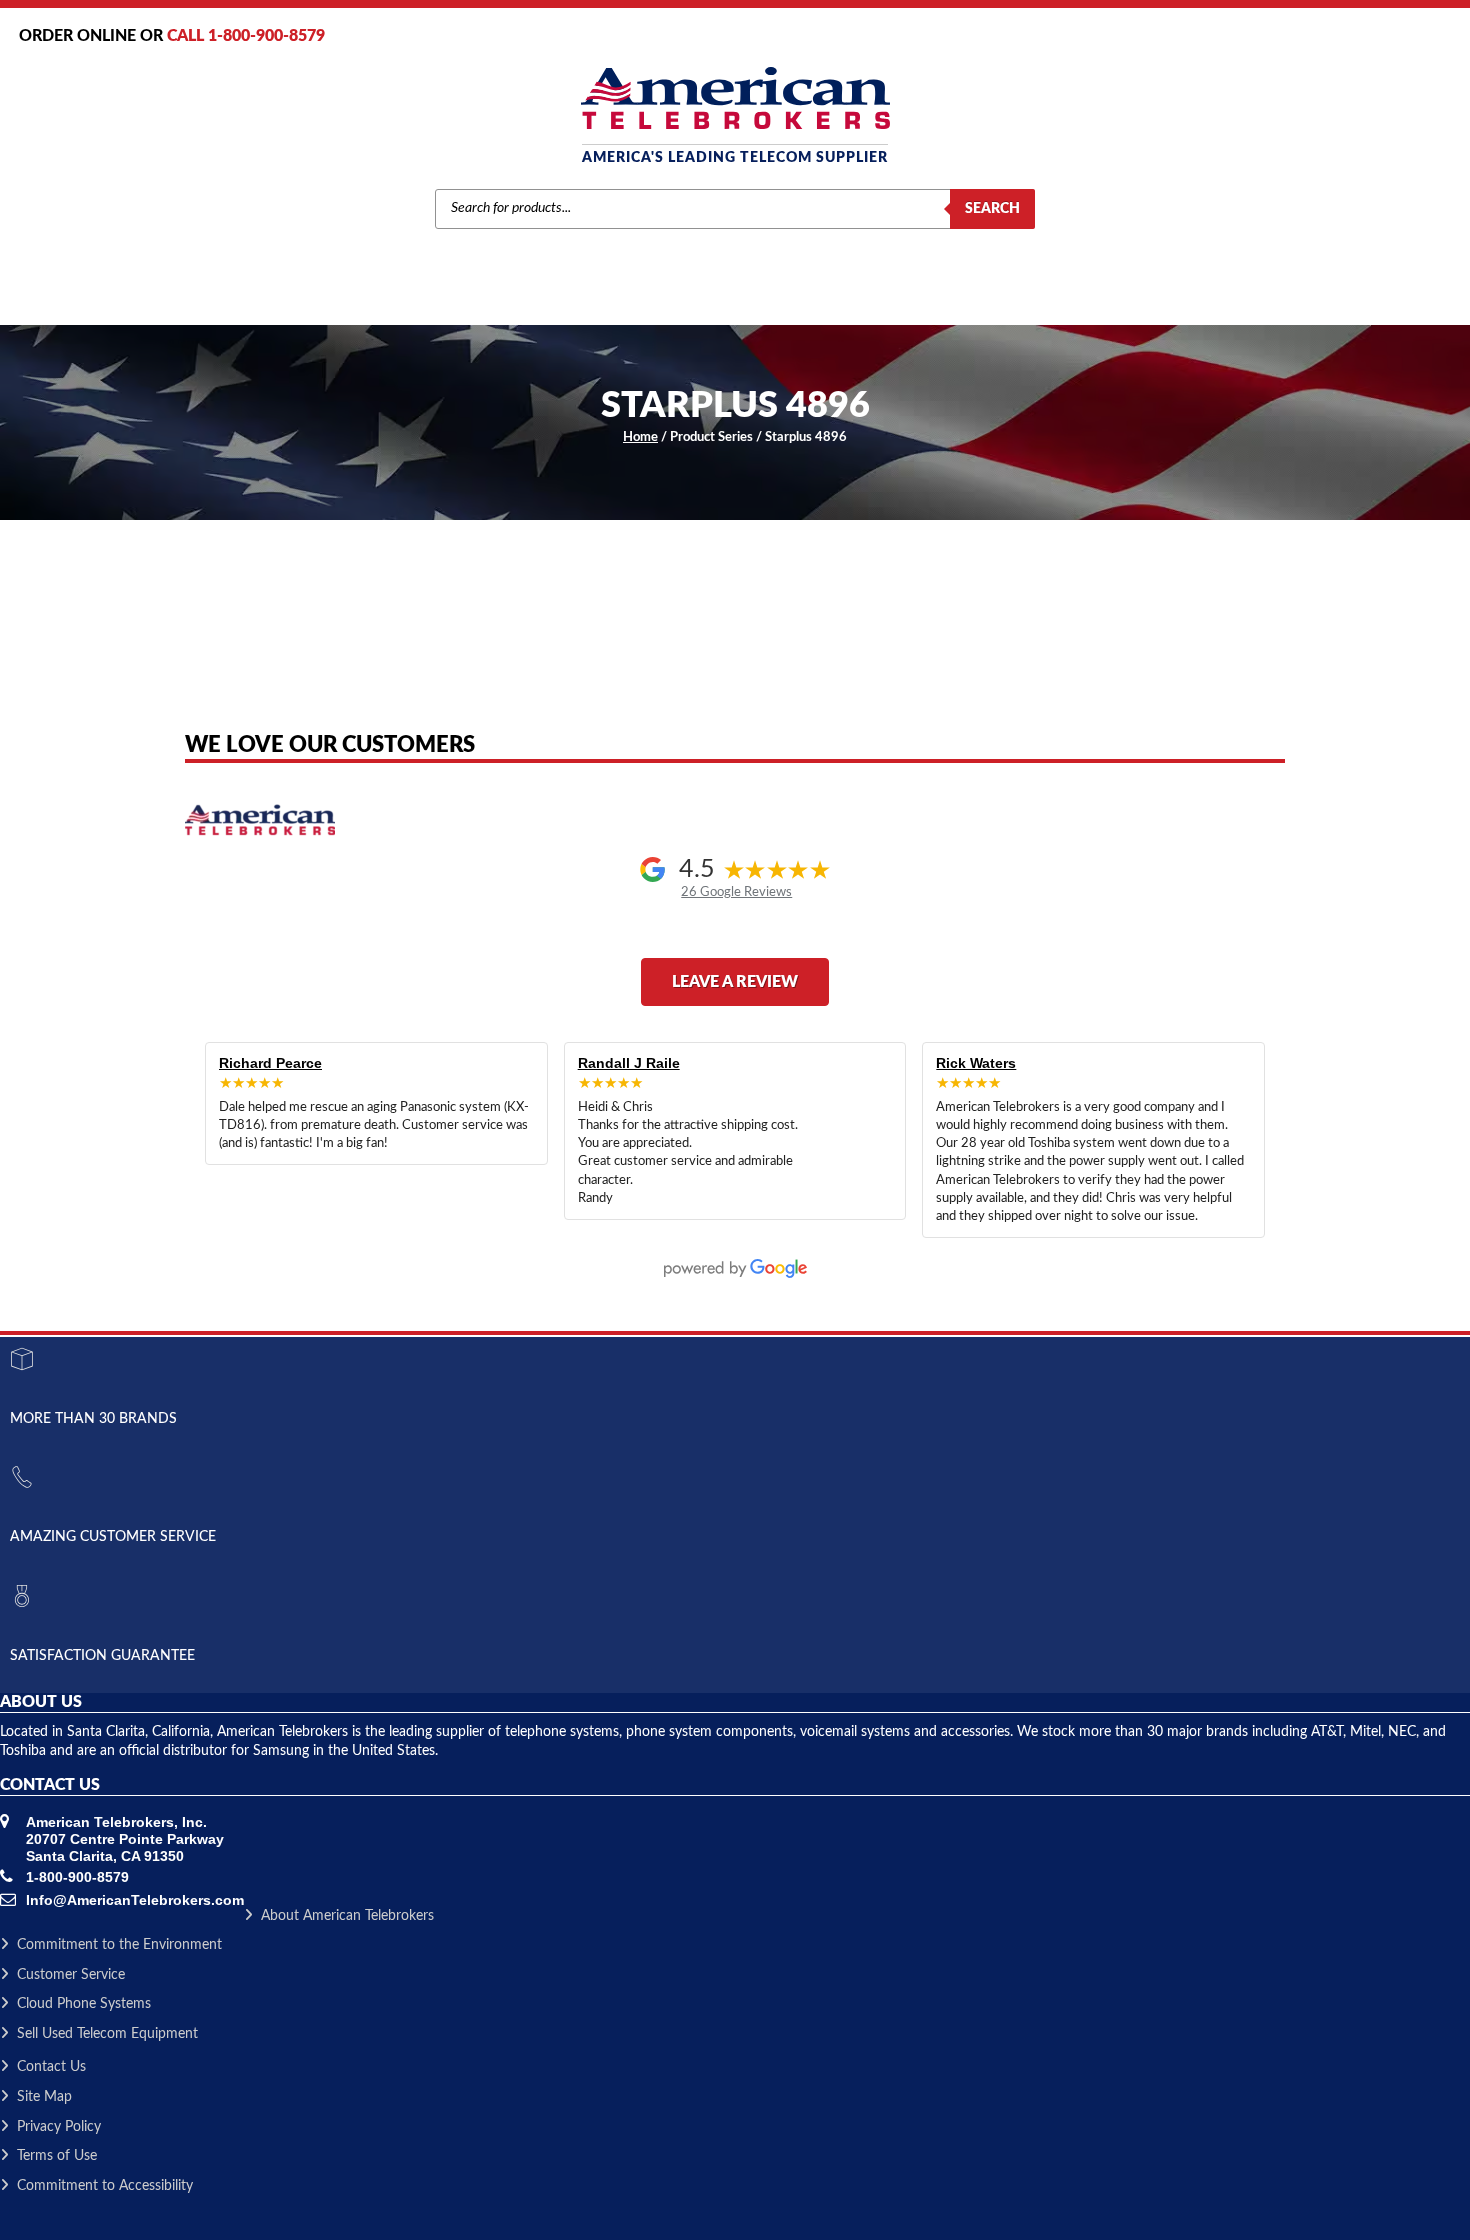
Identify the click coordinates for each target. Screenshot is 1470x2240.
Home (640, 437)
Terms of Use (57, 2156)
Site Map (44, 2097)
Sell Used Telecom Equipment (107, 2034)
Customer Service (71, 1975)
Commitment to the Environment (119, 1945)
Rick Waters (976, 1063)
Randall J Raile (629, 1063)
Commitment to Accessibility (105, 2186)
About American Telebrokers (347, 1916)
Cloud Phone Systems (84, 2004)
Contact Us (51, 2067)
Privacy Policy (59, 2127)
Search (992, 209)
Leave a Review (735, 982)
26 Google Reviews (736, 892)
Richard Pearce (270, 1063)
